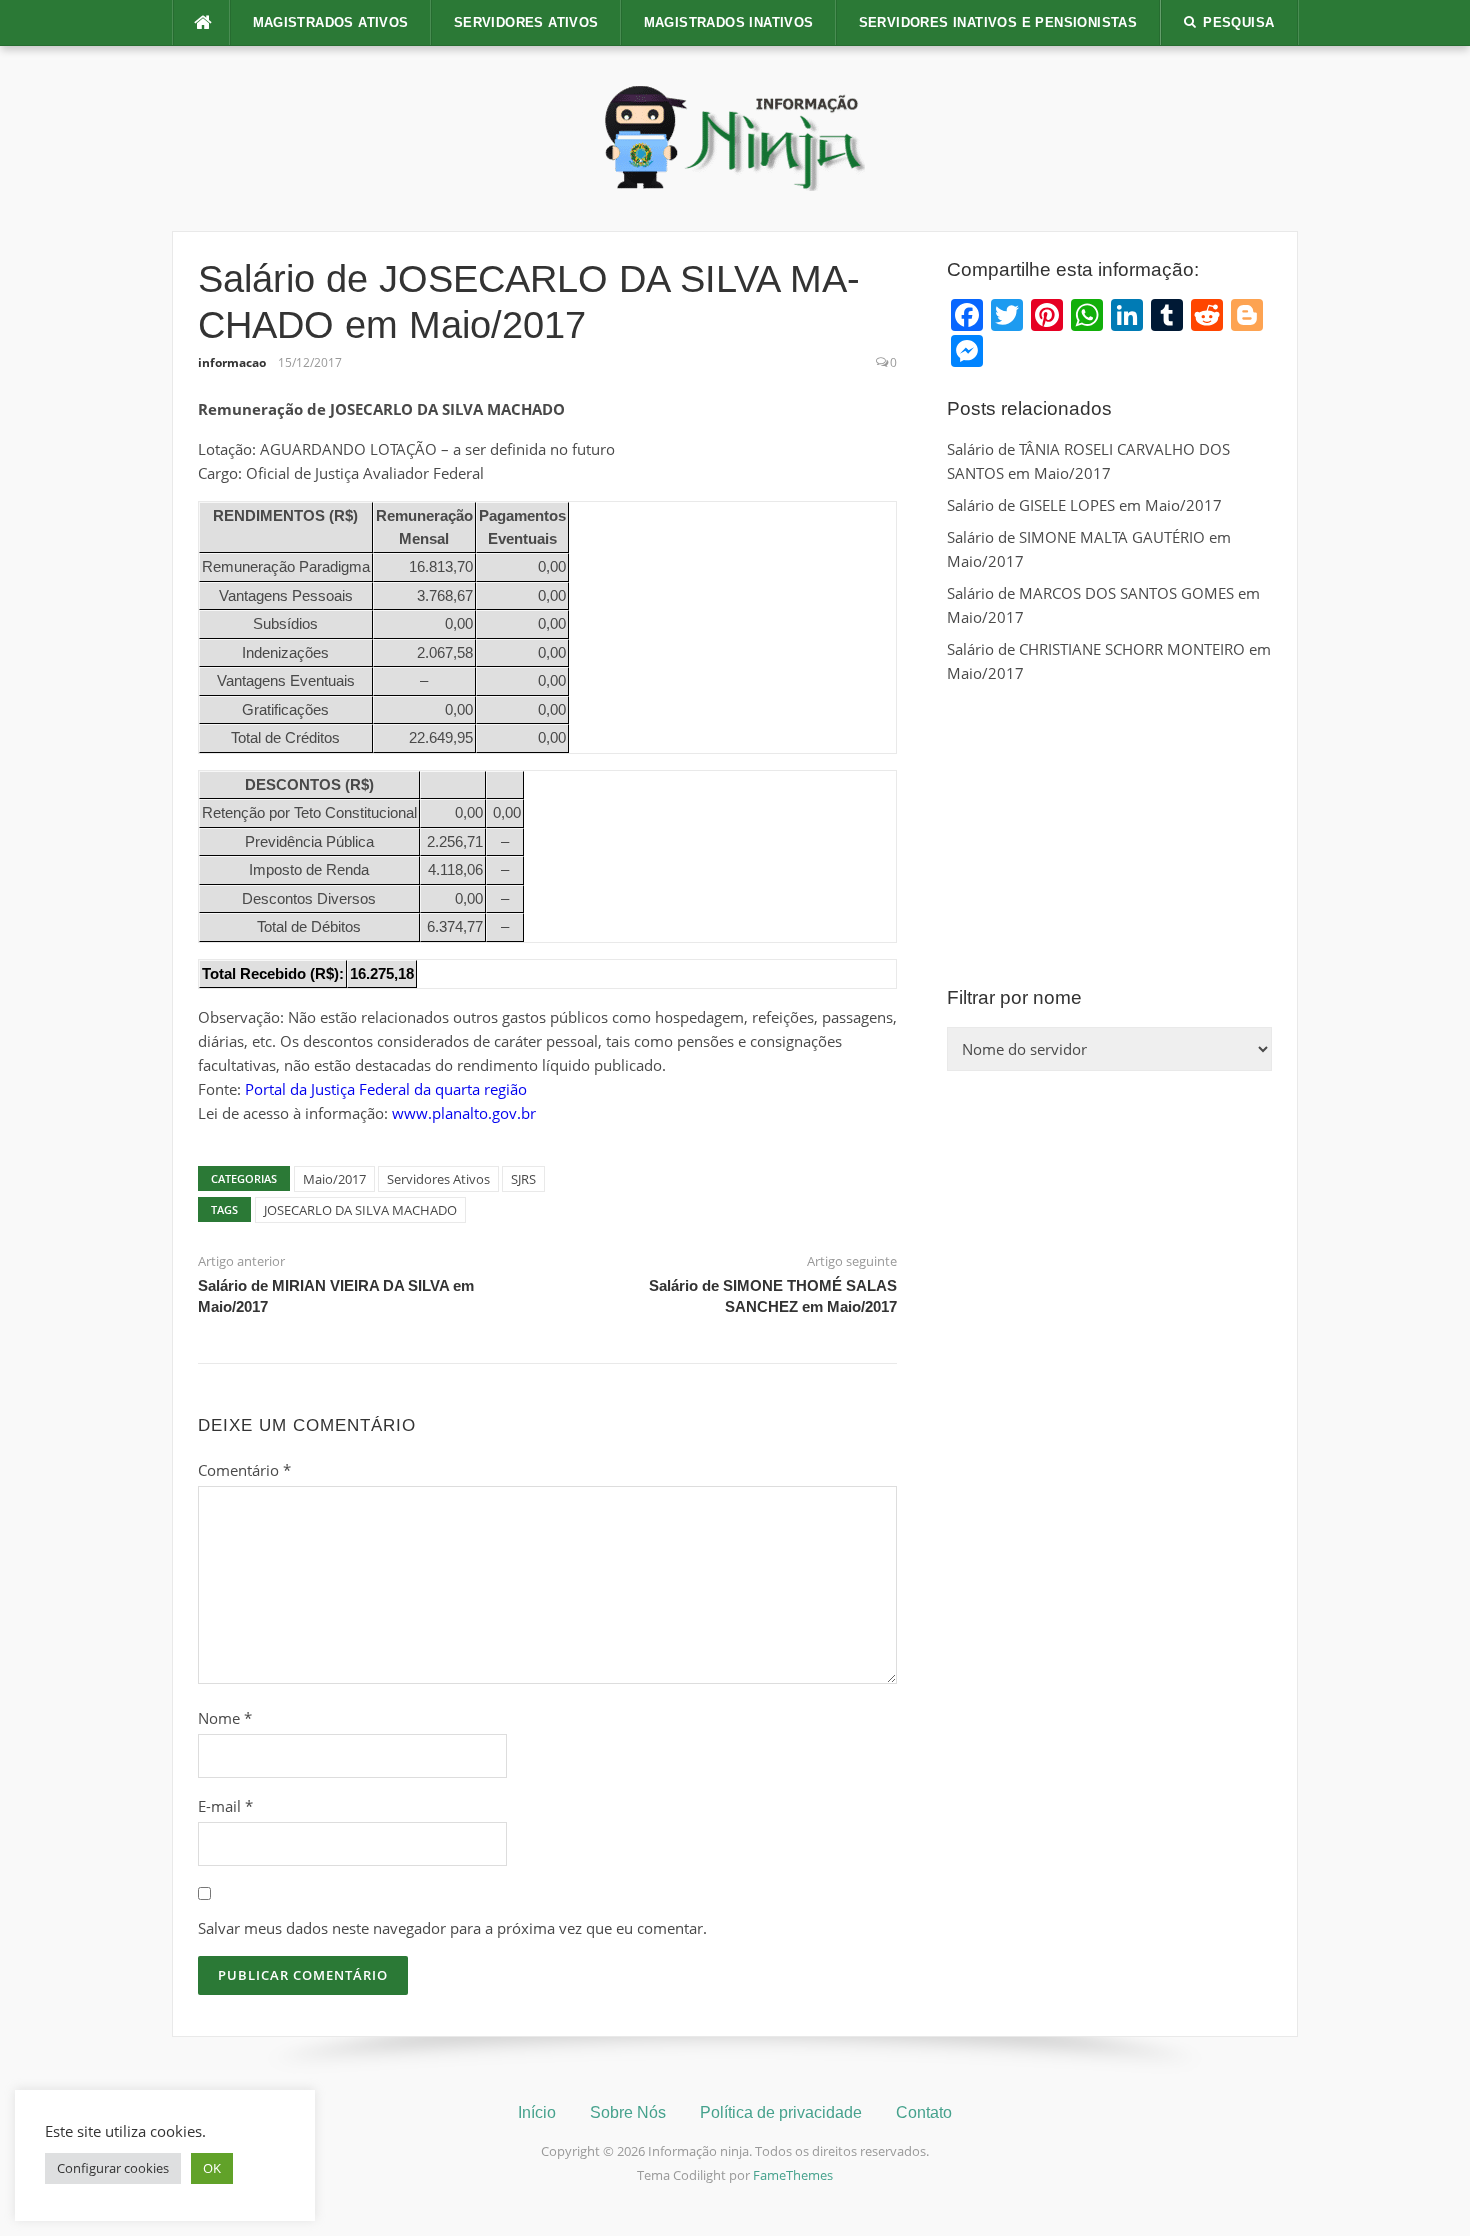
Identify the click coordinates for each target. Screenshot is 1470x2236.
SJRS (523, 1179)
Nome (225, 1718)
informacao (232, 362)
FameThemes (793, 2175)
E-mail (225, 1806)
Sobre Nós (628, 2112)
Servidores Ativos (526, 22)
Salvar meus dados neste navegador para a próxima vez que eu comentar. (452, 1928)
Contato (924, 2112)
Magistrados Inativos (729, 22)
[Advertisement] (1109, 835)
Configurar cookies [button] (113, 2168)
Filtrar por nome (1014, 997)
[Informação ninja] (735, 137)
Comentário (244, 1470)
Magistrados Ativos (331, 22)
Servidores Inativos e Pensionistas (998, 22)
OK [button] (212, 2168)
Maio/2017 (334, 1179)
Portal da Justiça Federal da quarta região (386, 1089)
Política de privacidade (781, 2112)
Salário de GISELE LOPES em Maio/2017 (1084, 505)
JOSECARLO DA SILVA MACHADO (360, 1210)
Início (537, 2112)
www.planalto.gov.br (464, 1113)
